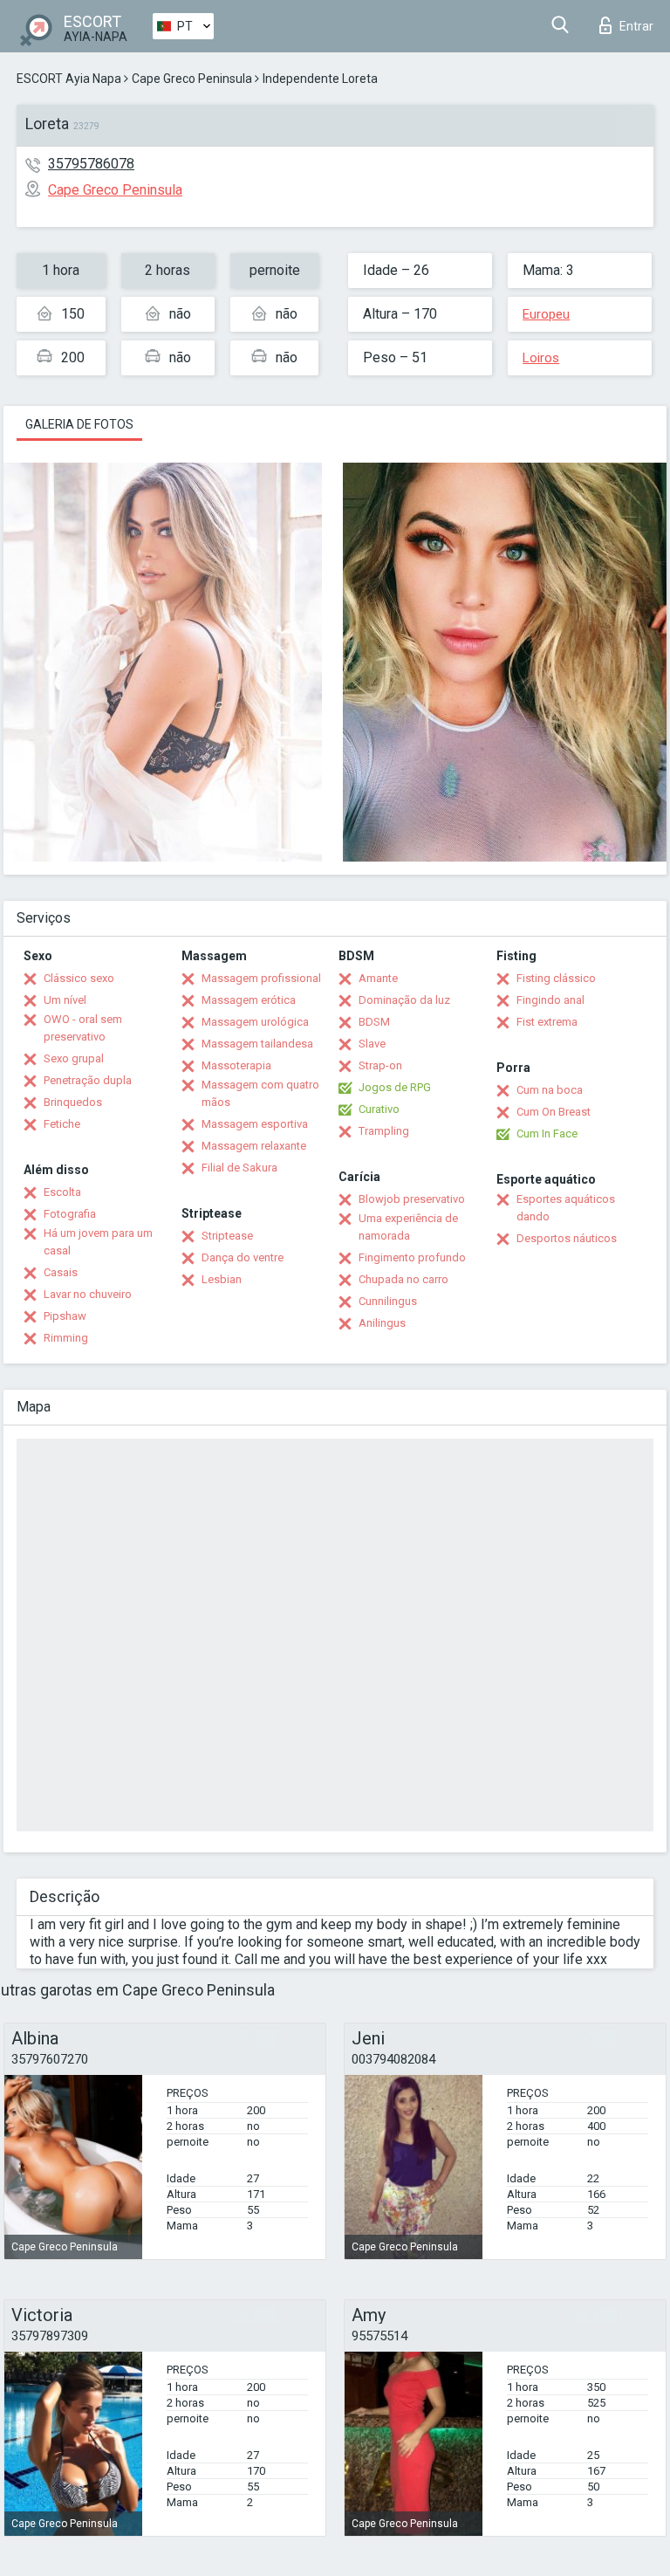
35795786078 (91, 164)
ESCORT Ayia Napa (69, 79)
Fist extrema (547, 1022)
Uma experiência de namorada (408, 1227)
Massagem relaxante (254, 1146)
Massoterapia (236, 1065)
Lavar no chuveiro (88, 1294)
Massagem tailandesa (257, 1044)
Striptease (227, 1236)
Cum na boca (550, 1090)
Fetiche (62, 1124)
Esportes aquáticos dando (566, 1208)
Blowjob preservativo (412, 1199)
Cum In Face (547, 1133)
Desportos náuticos (567, 1238)
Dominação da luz (404, 1000)
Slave (372, 1044)
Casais (61, 1272)
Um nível (65, 1000)
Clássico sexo (79, 978)
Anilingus (382, 1323)
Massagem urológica (255, 1022)
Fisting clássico (556, 978)
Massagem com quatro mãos (260, 1093)
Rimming (66, 1338)
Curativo (379, 1109)
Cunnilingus (388, 1301)
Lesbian (222, 1279)
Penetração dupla (88, 1080)
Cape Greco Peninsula (192, 79)
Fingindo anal (550, 1000)
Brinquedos (73, 1102)
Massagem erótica (249, 1000)
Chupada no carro (403, 1279)
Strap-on (380, 1065)
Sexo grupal (74, 1058)
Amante (378, 978)
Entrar (636, 26)
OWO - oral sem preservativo (83, 1028)
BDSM (374, 1022)
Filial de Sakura (239, 1168)
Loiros (541, 358)
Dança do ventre (243, 1257)
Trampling (384, 1131)
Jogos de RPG (395, 1087)
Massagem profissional (261, 978)
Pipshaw (65, 1316)
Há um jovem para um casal (98, 1242)
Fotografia (70, 1214)
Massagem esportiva (255, 1124)
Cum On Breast (554, 1112)
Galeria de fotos (79, 424)
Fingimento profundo (412, 1257)
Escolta (62, 1192)
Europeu (546, 314)
